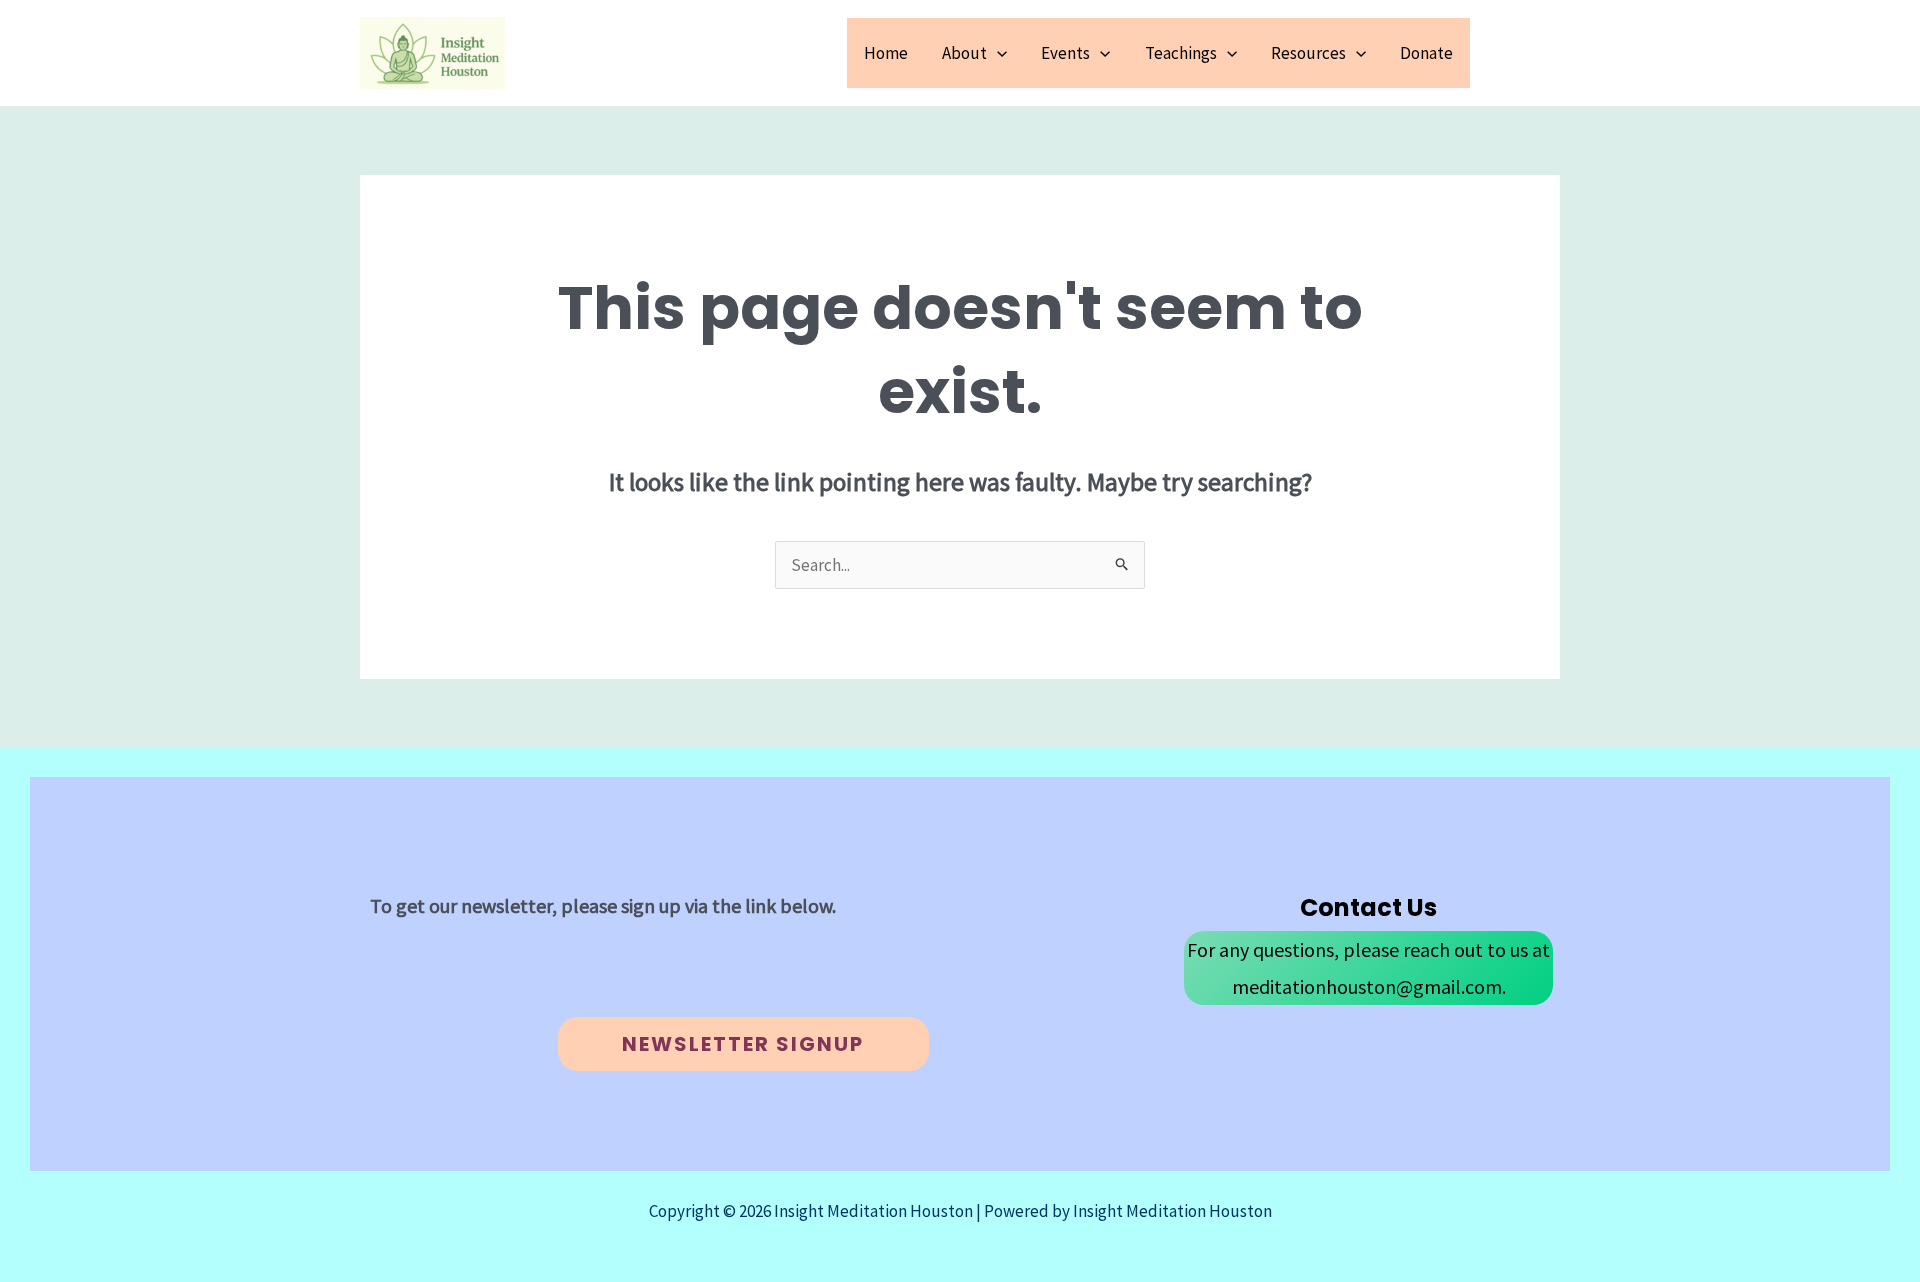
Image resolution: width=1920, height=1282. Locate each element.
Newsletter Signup (743, 1044)
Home (886, 53)
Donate (1426, 53)
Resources (1308, 53)
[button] (997, 53)
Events (1065, 53)
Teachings (1181, 53)
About (964, 53)
